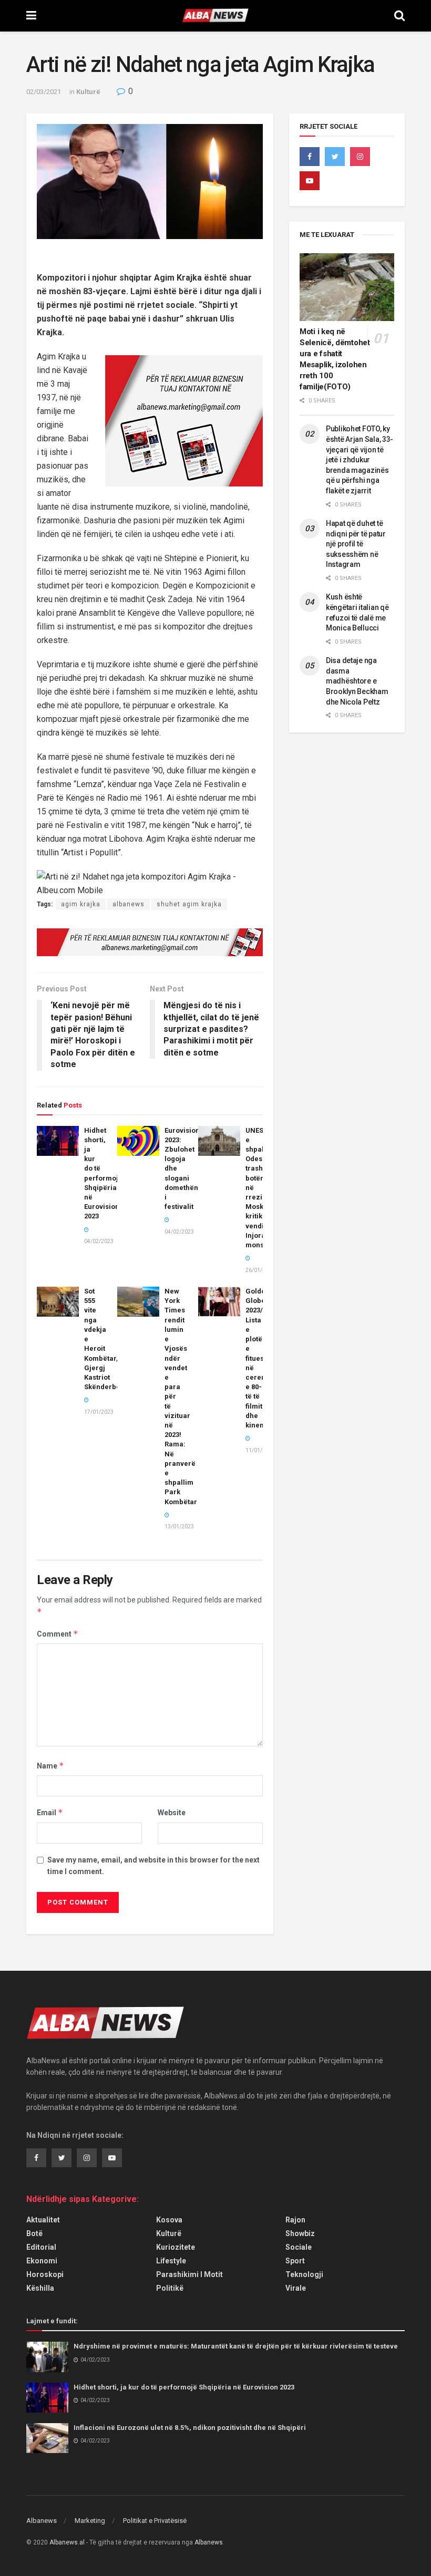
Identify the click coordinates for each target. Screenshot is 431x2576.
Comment (58, 1634)
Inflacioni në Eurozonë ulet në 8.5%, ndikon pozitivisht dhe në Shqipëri (190, 2428)
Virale (296, 2288)
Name (50, 1766)
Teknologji (304, 2274)
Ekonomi (42, 2261)
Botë (34, 2233)
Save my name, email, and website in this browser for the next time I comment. (153, 1866)
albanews (129, 904)
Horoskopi (45, 2274)
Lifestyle (171, 2261)
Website (172, 1813)
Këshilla (40, 2288)
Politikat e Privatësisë (155, 2521)
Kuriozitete (176, 2247)
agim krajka (81, 904)
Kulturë (88, 92)
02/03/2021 (44, 92)
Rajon (295, 2220)
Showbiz (300, 2233)
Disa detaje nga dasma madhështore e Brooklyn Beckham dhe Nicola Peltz (357, 681)
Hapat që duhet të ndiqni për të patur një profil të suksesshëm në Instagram (356, 544)
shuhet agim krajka (189, 904)
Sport (295, 2261)
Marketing (90, 2521)
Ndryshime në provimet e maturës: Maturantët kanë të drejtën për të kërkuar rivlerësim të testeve (236, 2346)
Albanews (42, 2521)
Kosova (169, 2220)
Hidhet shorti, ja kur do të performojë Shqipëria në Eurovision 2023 (184, 2387)
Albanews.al (67, 2542)
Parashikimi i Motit (189, 2274)
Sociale (299, 2247)
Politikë (170, 2288)
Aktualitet (43, 2220)
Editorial (41, 2247)
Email (50, 1812)
